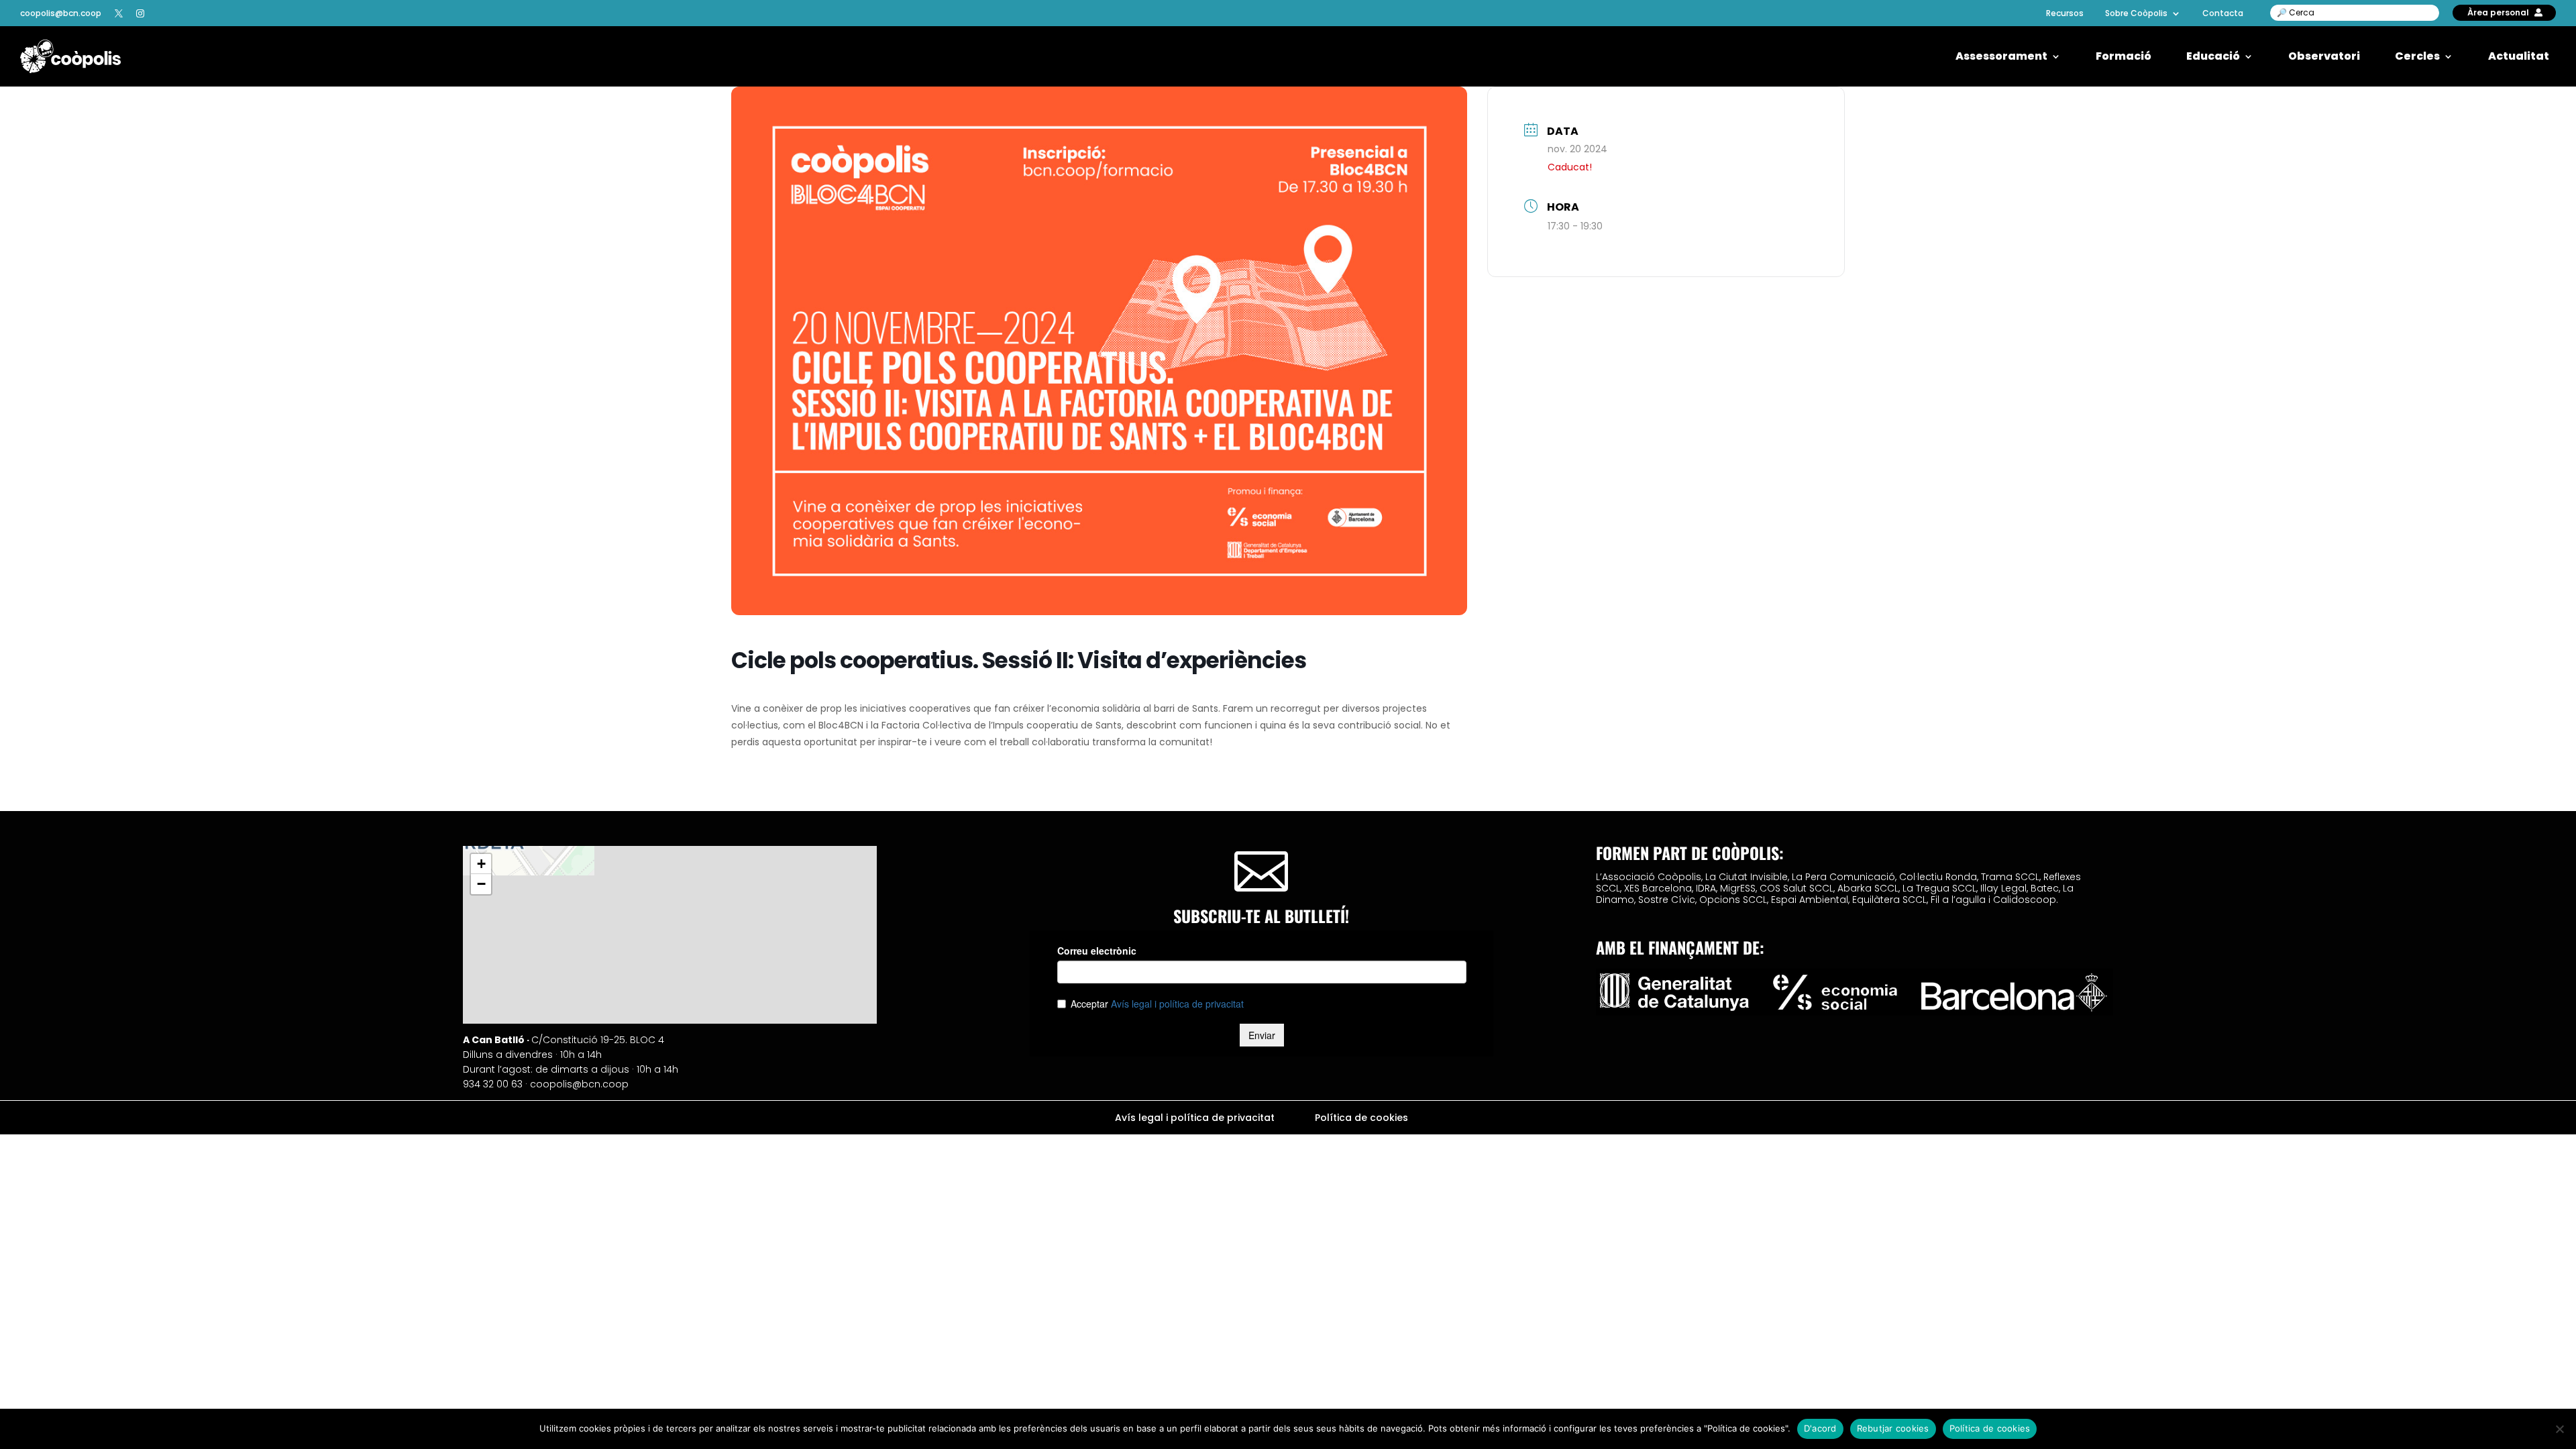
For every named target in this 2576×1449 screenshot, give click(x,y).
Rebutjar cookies (1893, 1428)
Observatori (2324, 57)
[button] (481, 864)
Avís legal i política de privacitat (1195, 1119)
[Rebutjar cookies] (2559, 1429)
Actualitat (2519, 57)
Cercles (2417, 57)
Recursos (2065, 13)
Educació (2213, 57)
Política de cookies (1361, 1119)
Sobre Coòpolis (2136, 13)
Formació (2124, 57)
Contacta (2223, 13)
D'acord (1820, 1428)
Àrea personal (2498, 12)
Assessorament (2001, 57)
